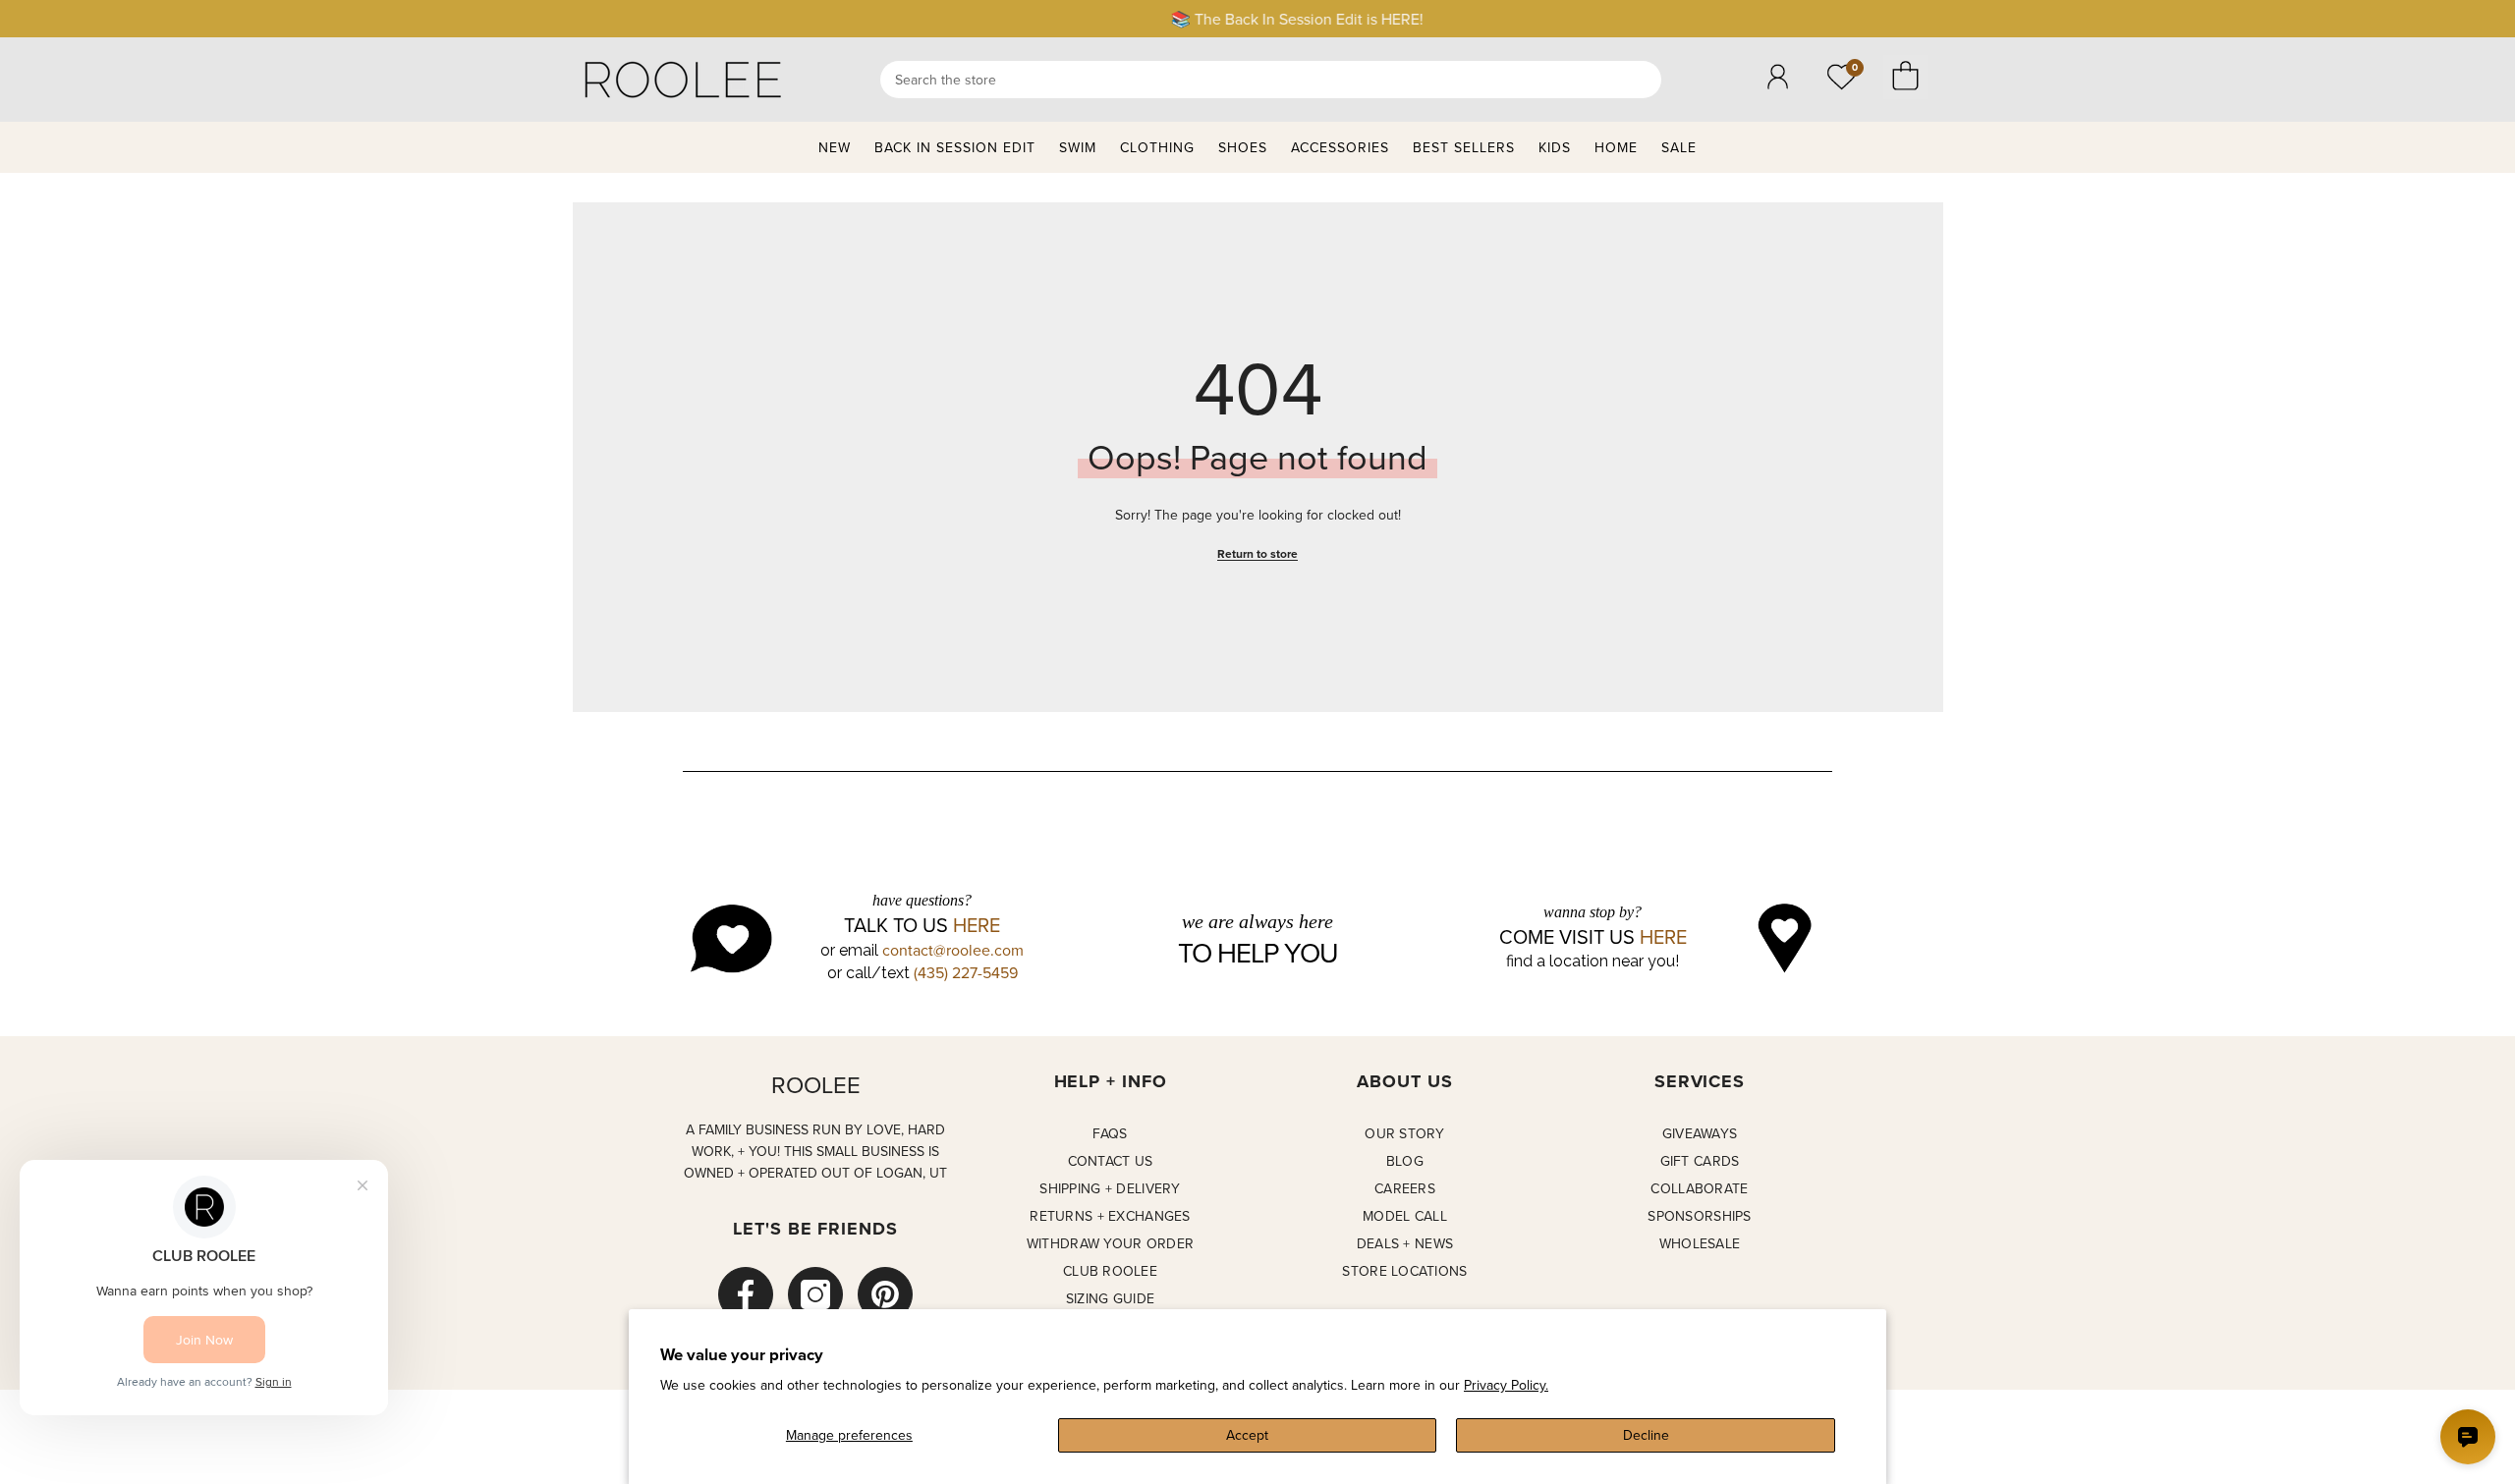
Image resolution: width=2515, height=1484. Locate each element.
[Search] (1271, 80)
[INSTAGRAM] (815, 1294)
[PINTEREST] (885, 1294)
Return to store (1257, 553)
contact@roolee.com (953, 950)
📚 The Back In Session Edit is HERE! (1258, 19)
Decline (1646, 1435)
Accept (1247, 1435)
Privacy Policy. (1506, 1385)
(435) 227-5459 (966, 972)
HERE (977, 925)
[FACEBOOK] (746, 1294)
